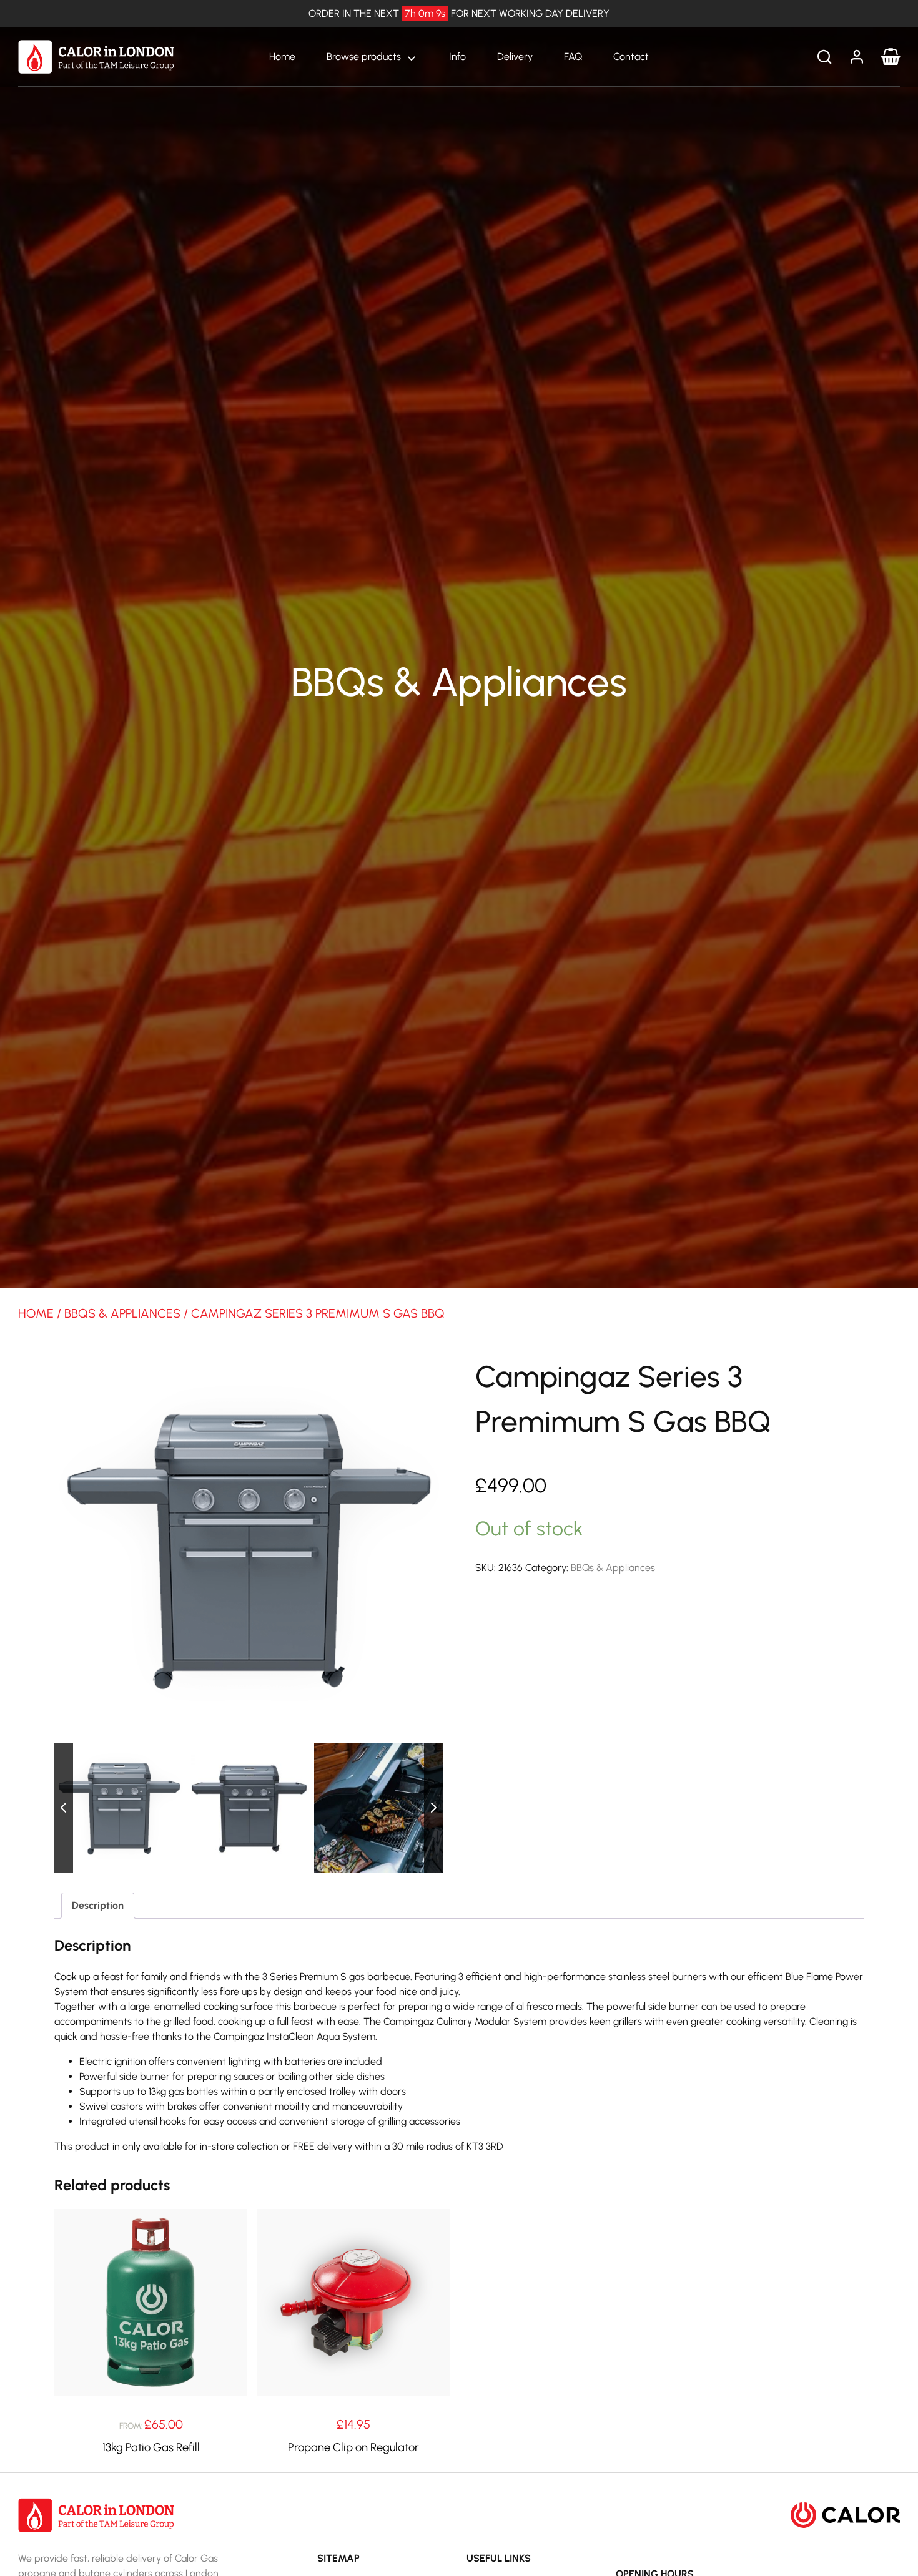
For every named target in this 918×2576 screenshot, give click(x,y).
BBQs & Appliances (122, 1313)
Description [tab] (98, 1905)
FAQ (573, 56)
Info (457, 56)
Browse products (364, 56)
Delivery (515, 56)
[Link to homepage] (96, 56)
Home (282, 56)
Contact (631, 56)
